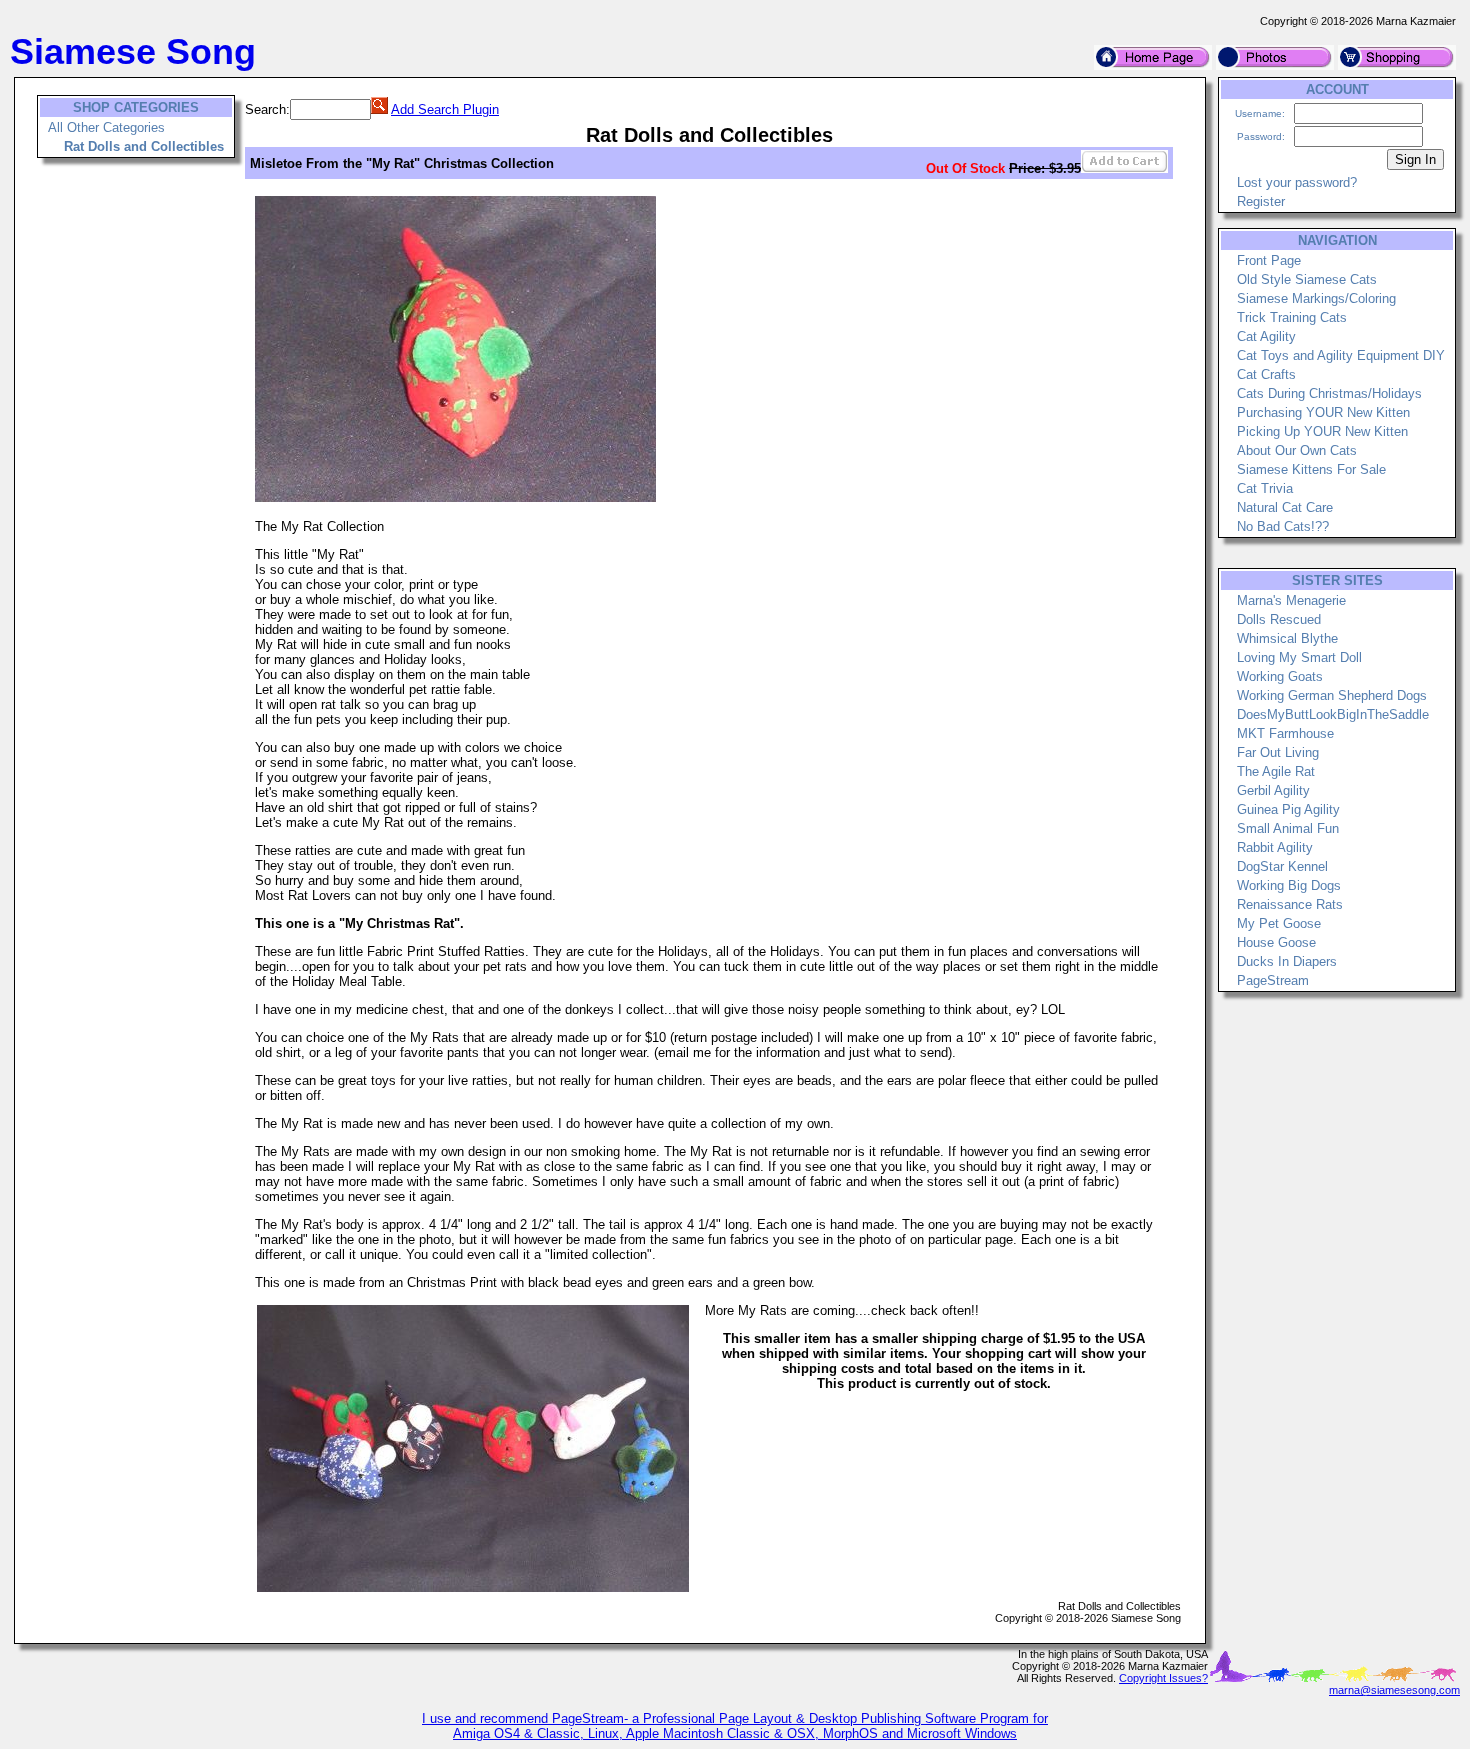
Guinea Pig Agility (1288, 809)
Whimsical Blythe (1287, 638)
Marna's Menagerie (1291, 600)
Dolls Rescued (1279, 619)
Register (1261, 201)
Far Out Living (1278, 752)
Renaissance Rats (1290, 904)
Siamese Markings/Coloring (1316, 298)
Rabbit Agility (1275, 847)
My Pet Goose (1279, 923)
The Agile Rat (1276, 771)
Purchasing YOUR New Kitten (1323, 412)
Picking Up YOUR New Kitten (1322, 431)
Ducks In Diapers (1287, 961)
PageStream (1273, 980)
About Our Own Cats (1297, 450)
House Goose (1276, 942)
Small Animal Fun (1288, 828)
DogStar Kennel (1282, 866)
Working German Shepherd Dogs (1332, 695)
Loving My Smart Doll (1299, 657)
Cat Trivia (1265, 488)
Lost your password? (1297, 182)
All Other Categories (106, 127)
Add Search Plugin (445, 109)
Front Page (1269, 260)
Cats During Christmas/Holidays (1329, 393)
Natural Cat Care (1285, 507)
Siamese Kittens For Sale (1311, 469)
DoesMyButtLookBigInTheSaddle (1333, 714)
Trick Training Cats (1292, 317)
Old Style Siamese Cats (1307, 279)
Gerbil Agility (1273, 790)
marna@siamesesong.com (1394, 1690)
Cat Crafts (1266, 374)
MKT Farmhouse (1285, 733)
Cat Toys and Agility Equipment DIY (1341, 355)
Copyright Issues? (1163, 1678)
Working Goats (1280, 676)
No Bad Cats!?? (1283, 526)
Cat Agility (1266, 336)
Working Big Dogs (1289, 885)
